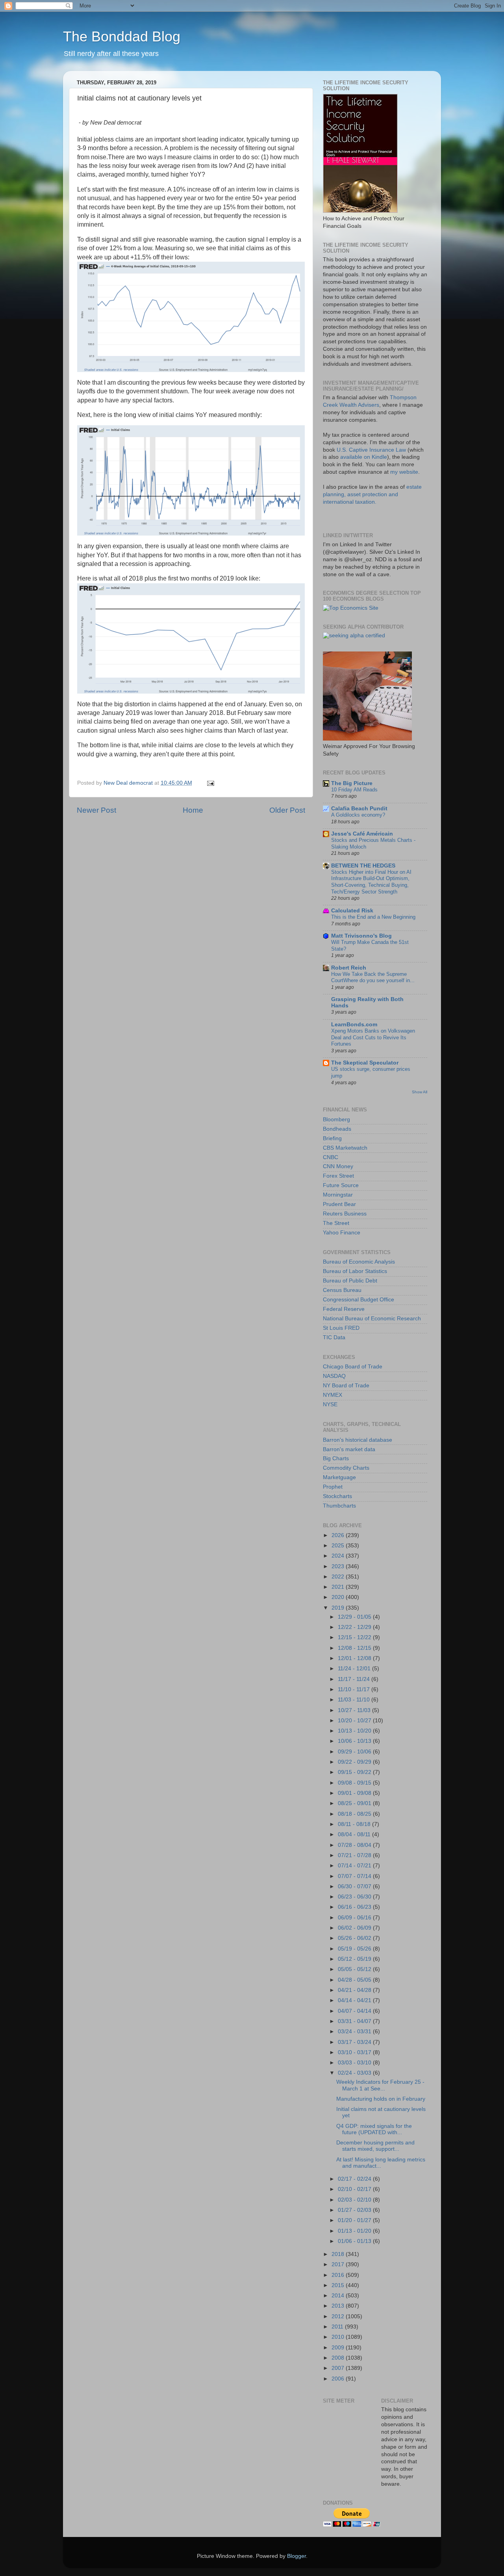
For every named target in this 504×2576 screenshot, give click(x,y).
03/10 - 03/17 (355, 2052)
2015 (339, 2285)
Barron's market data (349, 1449)
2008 (339, 2358)
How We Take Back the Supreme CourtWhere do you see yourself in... (373, 977)
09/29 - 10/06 (355, 1752)
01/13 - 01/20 (355, 2231)
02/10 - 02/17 (355, 2189)
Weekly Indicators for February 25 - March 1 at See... (380, 2085)
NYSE (330, 1404)
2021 (339, 1587)
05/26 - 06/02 (355, 1938)
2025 (339, 1546)
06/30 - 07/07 (355, 1886)
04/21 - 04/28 (355, 1990)
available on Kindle (364, 457)
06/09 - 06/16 (355, 1918)
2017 (339, 2264)
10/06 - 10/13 (355, 1741)
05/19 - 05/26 (355, 1949)
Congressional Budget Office (359, 1300)
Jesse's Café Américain (362, 834)
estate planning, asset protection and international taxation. (372, 494)
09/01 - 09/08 (355, 1793)
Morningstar (338, 1195)
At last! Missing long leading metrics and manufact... (381, 2163)
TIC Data (334, 1337)
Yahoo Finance (342, 1233)
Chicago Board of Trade (353, 1367)
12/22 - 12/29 (355, 1627)
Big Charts (336, 1458)
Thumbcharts (339, 1506)
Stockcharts (337, 1496)
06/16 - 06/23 (355, 1907)
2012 (339, 2316)
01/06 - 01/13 (355, 2241)
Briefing (332, 1138)
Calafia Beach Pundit (359, 809)
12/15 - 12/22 (355, 1637)
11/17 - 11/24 (355, 1679)
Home (193, 810)
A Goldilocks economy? (358, 815)
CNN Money (338, 1166)
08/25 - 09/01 (355, 1803)
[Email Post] (210, 783)
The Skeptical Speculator (365, 1063)
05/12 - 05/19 (355, 1959)
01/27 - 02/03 (355, 2210)
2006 (339, 2379)
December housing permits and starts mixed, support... (375, 2146)
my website (404, 472)
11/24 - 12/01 (355, 1669)
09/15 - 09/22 (355, 1772)
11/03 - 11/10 (355, 1700)
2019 (339, 1608)
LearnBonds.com (354, 1025)
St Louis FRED (341, 1328)
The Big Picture (352, 783)
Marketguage (339, 1477)
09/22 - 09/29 (355, 1762)
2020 (339, 1597)
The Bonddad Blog (122, 36)
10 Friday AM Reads (354, 790)
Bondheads (337, 1129)
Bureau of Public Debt (350, 1281)
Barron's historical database (358, 1440)
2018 (339, 2254)
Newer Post (96, 810)
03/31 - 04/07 (355, 2021)
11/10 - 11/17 (355, 1689)
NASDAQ (334, 1376)
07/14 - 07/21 (355, 1866)
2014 (339, 2296)
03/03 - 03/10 (355, 2063)
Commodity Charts (346, 1468)
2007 (339, 2368)
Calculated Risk (352, 911)
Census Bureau (342, 1290)
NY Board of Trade (346, 1386)
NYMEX (333, 1395)
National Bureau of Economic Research (372, 1319)
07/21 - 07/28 (355, 1855)
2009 (339, 2348)
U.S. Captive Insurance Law (371, 450)
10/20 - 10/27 (355, 1721)
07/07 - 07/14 (355, 1876)
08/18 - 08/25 (355, 1814)
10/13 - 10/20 (355, 1731)
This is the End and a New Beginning (373, 917)
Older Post (287, 810)
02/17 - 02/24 (355, 2179)
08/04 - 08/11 (355, 1834)
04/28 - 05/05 (355, 1980)
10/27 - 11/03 (355, 1710)
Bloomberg (336, 1120)
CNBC (331, 1157)
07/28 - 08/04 (355, 1845)
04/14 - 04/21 (355, 2000)
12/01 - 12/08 (355, 1658)
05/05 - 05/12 (355, 1969)
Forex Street (338, 1176)
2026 (339, 1535)
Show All (420, 1092)
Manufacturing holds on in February (381, 2099)
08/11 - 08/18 (355, 1824)
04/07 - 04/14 (355, 2011)
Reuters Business (345, 1214)
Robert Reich (349, 968)
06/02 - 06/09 (355, 1928)
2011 (338, 2327)
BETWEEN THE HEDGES (363, 866)
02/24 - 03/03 (355, 2073)
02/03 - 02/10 (355, 2200)
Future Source (341, 1185)
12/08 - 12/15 (355, 1648)
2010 (339, 2337)
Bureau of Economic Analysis (359, 1262)
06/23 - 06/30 (355, 1897)
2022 (339, 1577)
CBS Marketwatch (345, 1148)
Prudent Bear (339, 1204)
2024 (339, 1556)
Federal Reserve (344, 1309)
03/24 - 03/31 (355, 2032)
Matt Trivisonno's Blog (361, 936)
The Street (336, 1223)
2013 (339, 2306)
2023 (339, 1566)
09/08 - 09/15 (355, 1783)
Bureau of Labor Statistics (355, 1271)
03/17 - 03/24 (355, 2042)
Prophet (333, 1487)
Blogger (296, 2556)
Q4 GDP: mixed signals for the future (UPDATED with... (374, 2129)
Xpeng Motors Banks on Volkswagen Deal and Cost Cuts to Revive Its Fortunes (373, 1037)
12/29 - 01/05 (355, 1617)
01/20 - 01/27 (355, 2220)
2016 (339, 2275)
